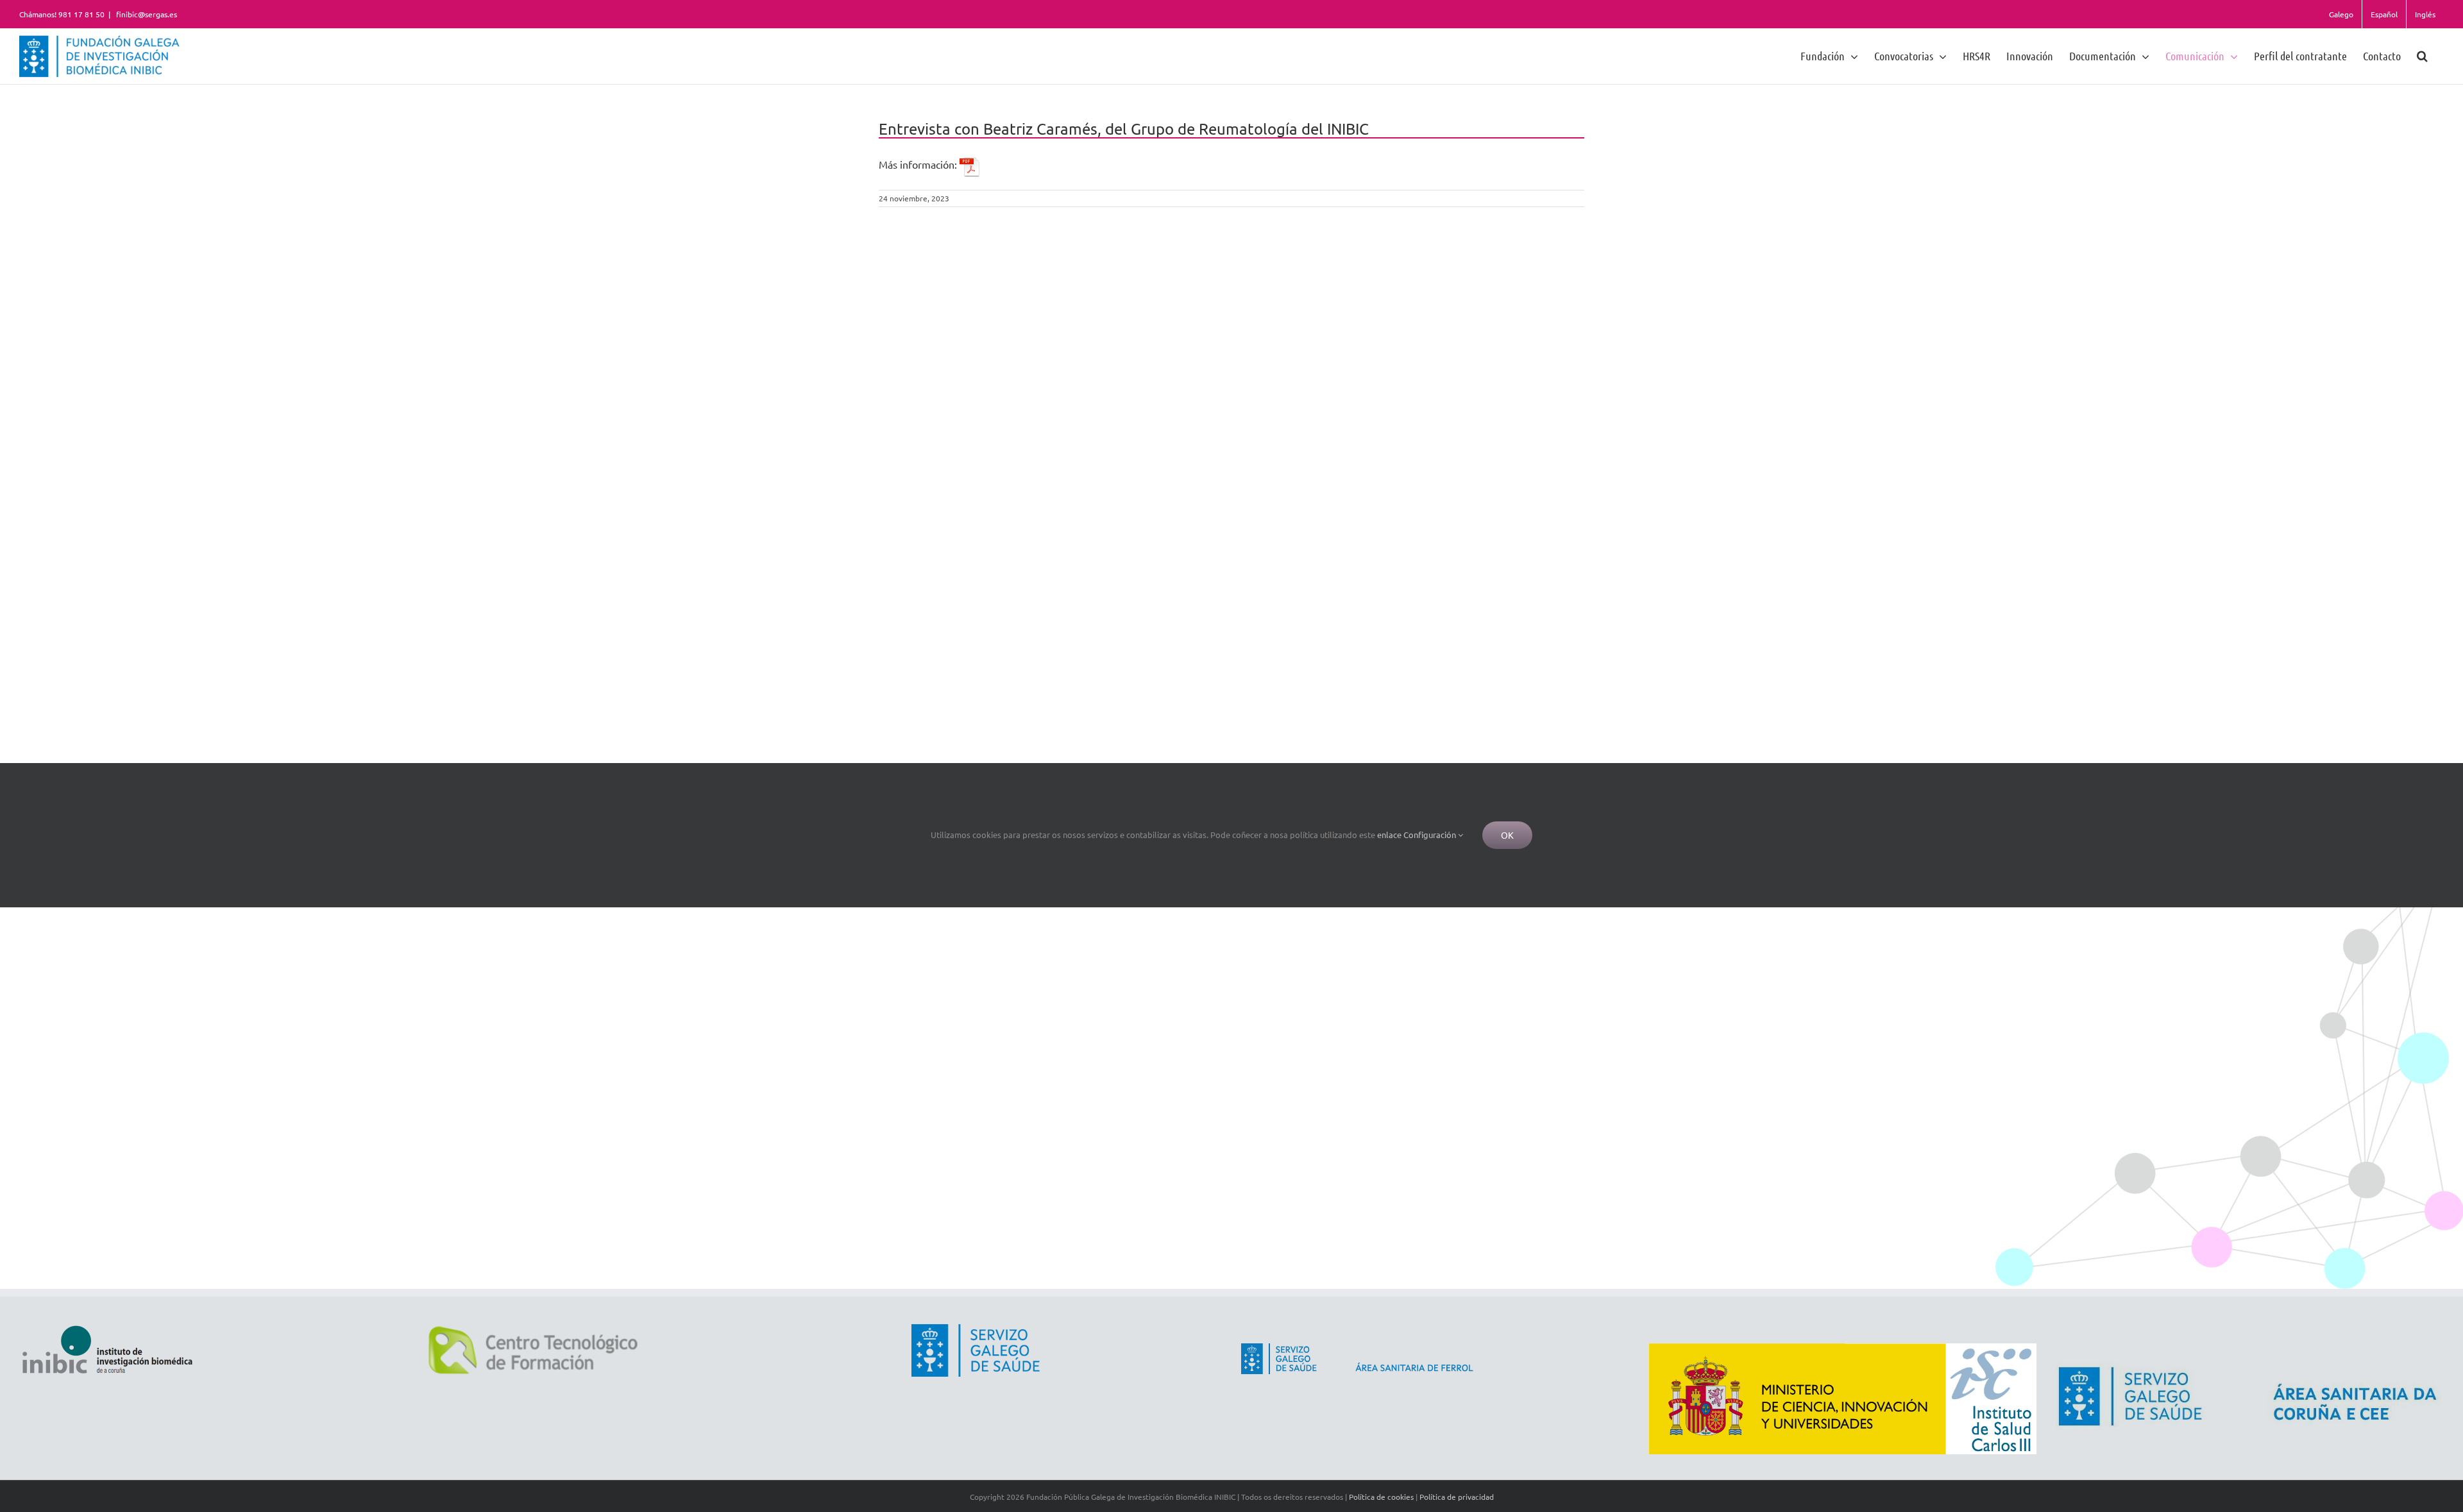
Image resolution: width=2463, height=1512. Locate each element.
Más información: (919, 164)
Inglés (2425, 14)
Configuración (1431, 835)
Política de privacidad (1457, 1497)
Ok (1507, 835)
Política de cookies (1381, 1497)
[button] (2422, 55)
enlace (1389, 835)
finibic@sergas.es (146, 14)
